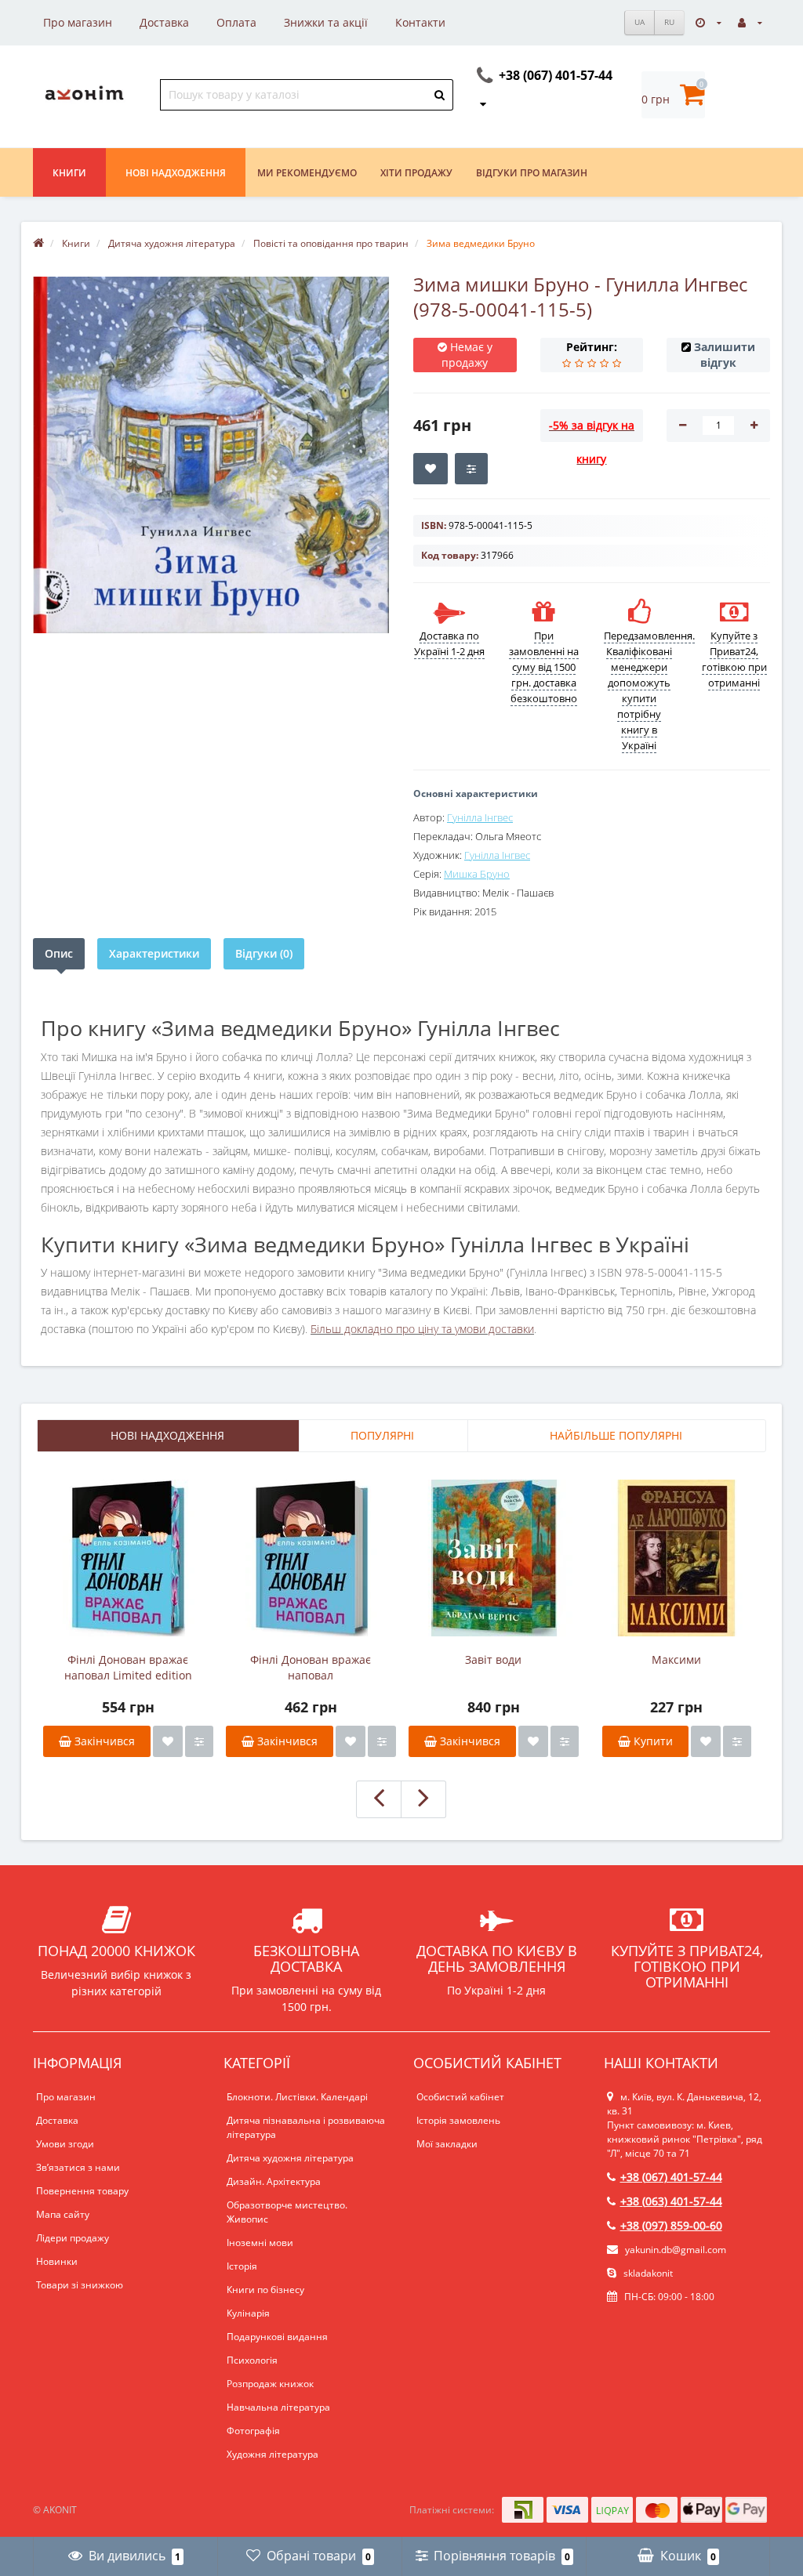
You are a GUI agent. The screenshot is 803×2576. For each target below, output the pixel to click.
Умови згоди (65, 2144)
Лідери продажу (73, 2238)
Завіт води (493, 1659)
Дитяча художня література (290, 2158)
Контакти (420, 22)
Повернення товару (82, 2191)
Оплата (236, 22)
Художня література (273, 2454)
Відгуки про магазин (532, 173)
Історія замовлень (458, 2120)
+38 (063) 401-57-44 (671, 2201)
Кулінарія (248, 2313)
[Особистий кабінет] (750, 22)
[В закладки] (168, 1741)
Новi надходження (176, 173)
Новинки (57, 2261)
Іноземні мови (260, 2243)
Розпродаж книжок (270, 2384)
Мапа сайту (63, 2214)
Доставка (164, 22)
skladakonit (647, 2273)
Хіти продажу (416, 173)
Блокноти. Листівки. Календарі (297, 2097)
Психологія (252, 2360)
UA (639, 22)
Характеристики (154, 953)
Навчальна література (278, 2407)
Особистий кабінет (460, 2097)
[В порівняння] (199, 1741)
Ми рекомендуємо (307, 173)
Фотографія (253, 2431)
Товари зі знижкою (80, 2285)
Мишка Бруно (477, 874)
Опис (59, 953)
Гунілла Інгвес (480, 817)
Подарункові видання (277, 2337)
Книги (69, 173)
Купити (652, 1741)
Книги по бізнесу (265, 2290)
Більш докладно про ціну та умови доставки (422, 1329)
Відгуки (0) (264, 953)
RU (669, 22)
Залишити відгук (725, 355)
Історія (242, 2266)
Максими (676, 1659)
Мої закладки (447, 2144)
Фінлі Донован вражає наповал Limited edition (128, 1667)
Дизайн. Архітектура (274, 2181)
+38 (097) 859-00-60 (671, 2225)
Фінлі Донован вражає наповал (311, 1667)
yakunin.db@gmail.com (676, 2250)
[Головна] (38, 243)
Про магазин (78, 22)
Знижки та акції (326, 22)
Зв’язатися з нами (78, 2167)
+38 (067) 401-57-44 (671, 2177)
